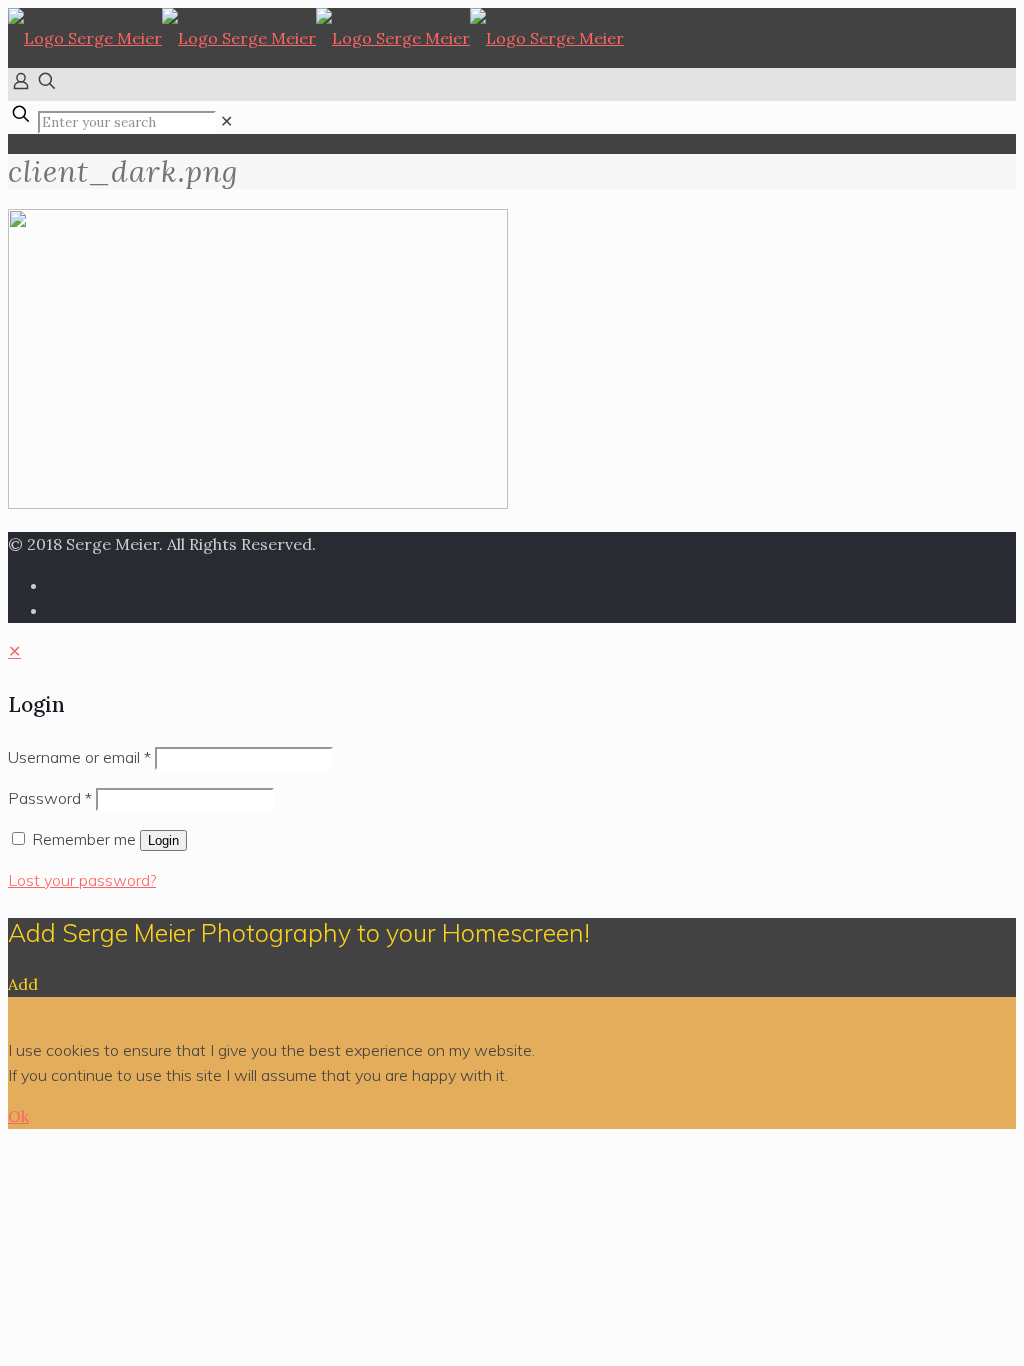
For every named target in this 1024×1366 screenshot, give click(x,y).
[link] (226, 121)
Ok (18, 1116)
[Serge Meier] (316, 38)
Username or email (79, 757)
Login (163, 840)
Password (50, 798)
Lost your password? (82, 880)
